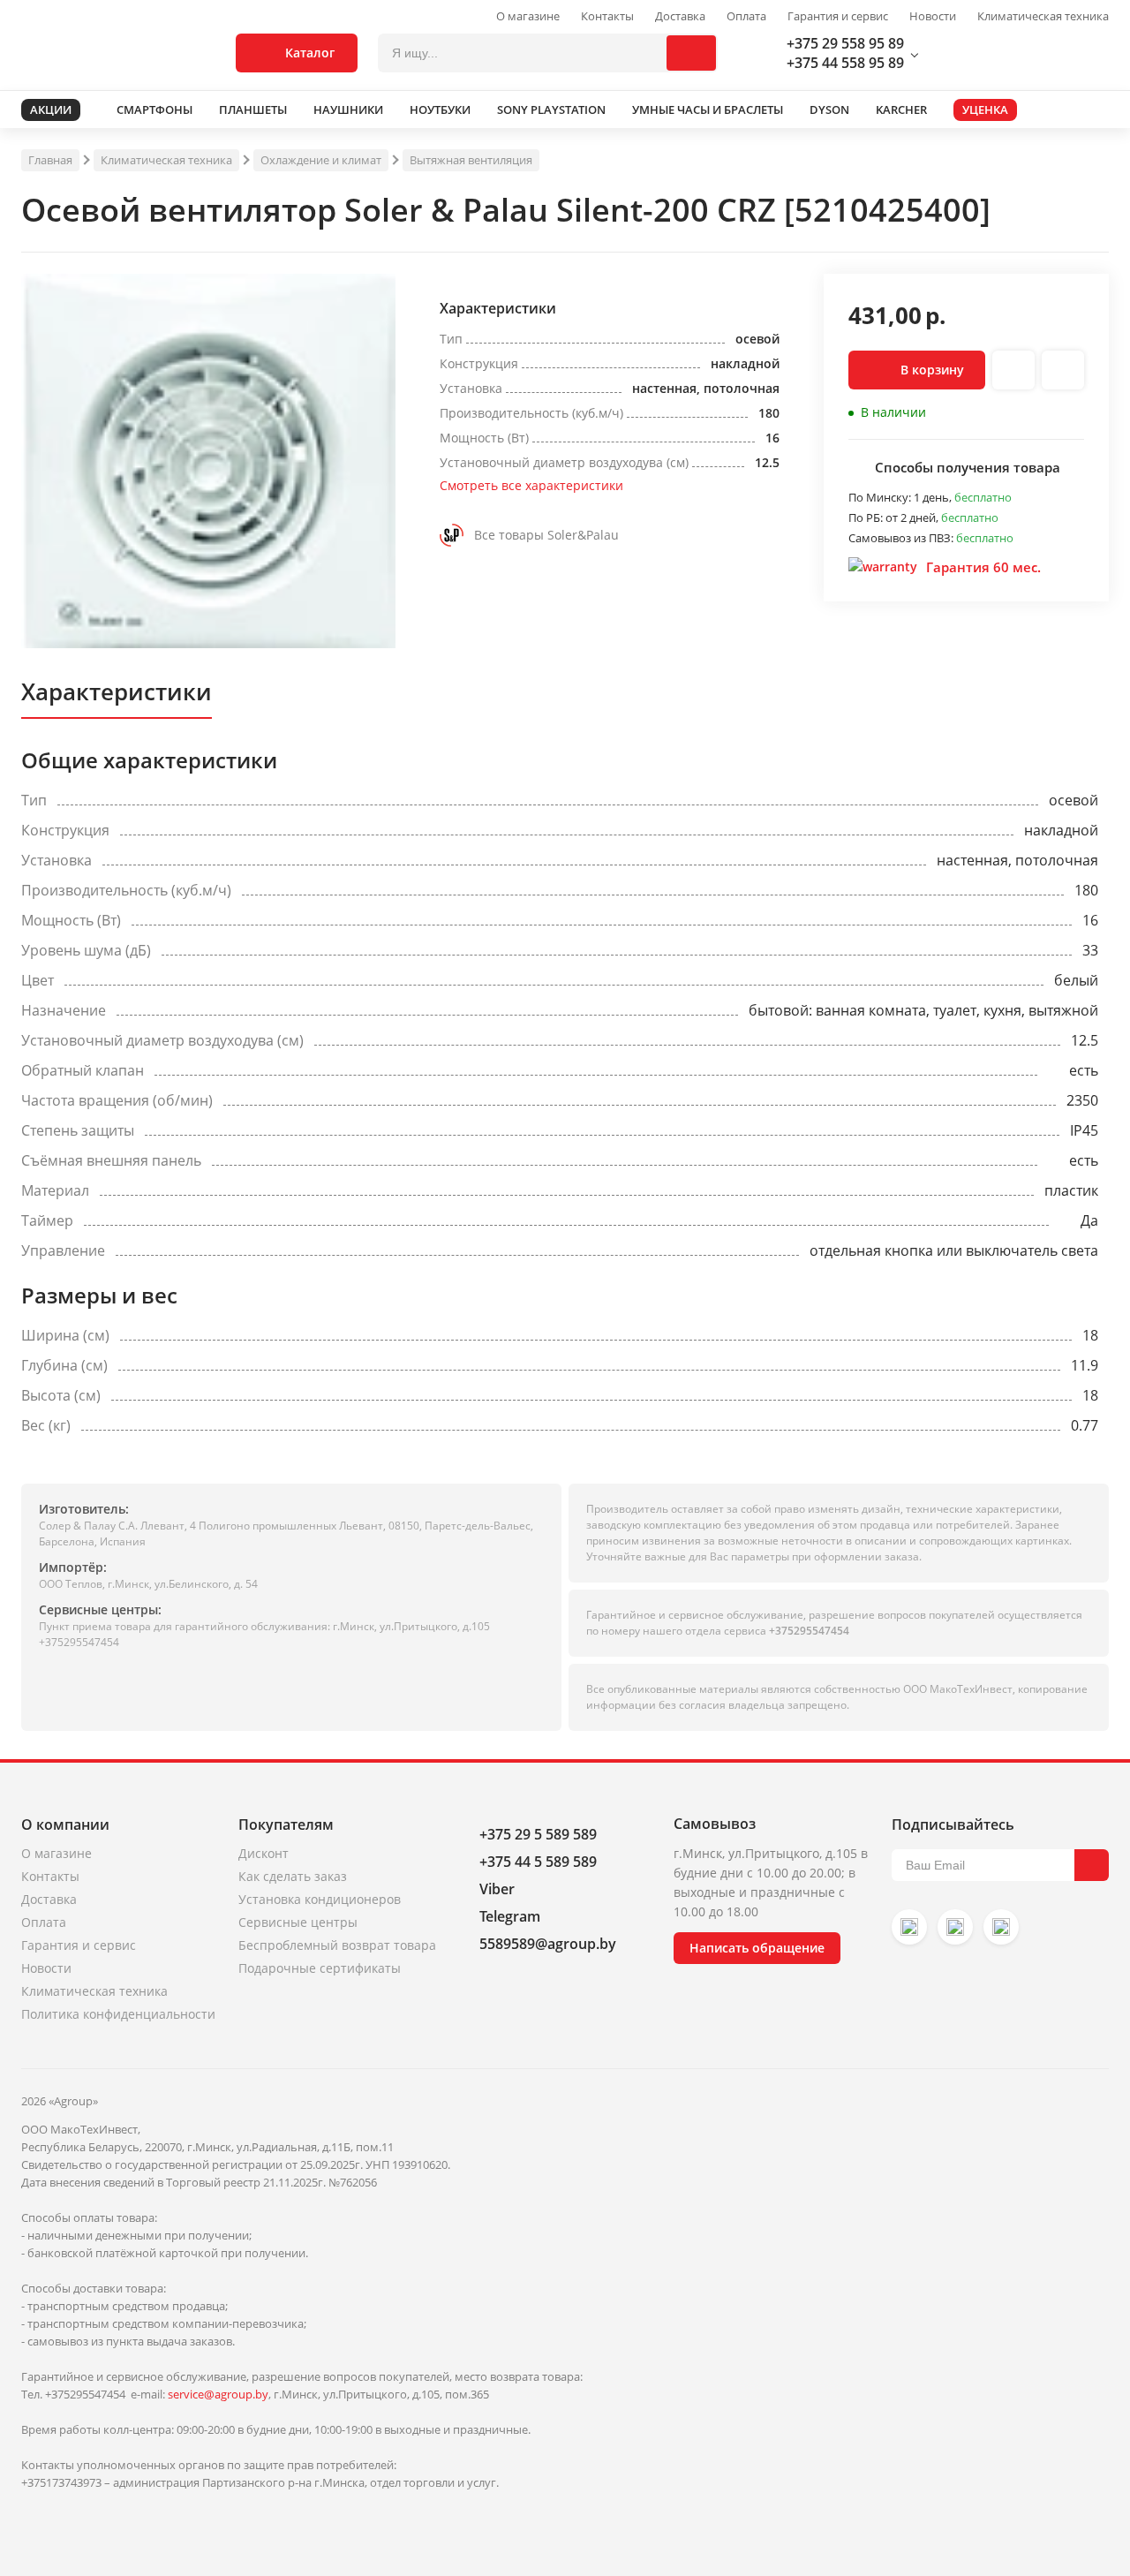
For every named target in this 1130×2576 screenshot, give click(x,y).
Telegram (510, 1916)
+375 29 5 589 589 (538, 1834)
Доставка (680, 16)
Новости (933, 16)
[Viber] (955, 1927)
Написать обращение (757, 1948)
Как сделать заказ (293, 1876)
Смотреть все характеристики (531, 485)
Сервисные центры (298, 1922)
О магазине (528, 16)
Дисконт (264, 1853)
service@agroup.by (218, 2394)
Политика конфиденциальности (118, 2014)
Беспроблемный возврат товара (337, 1945)
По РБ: (867, 517)
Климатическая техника (1043, 16)
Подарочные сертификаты (320, 1968)
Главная (50, 160)
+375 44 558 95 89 (845, 63)
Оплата (746, 16)
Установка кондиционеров (320, 1899)
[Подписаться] (1092, 1865)
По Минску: (881, 497)
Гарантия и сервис (838, 16)
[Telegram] (1001, 1927)
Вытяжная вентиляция (471, 160)
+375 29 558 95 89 (845, 43)
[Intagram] (909, 1927)
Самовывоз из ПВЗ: (902, 538)
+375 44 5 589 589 (538, 1862)
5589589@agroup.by (548, 1944)
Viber (497, 1889)
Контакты (607, 16)
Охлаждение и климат (321, 160)
